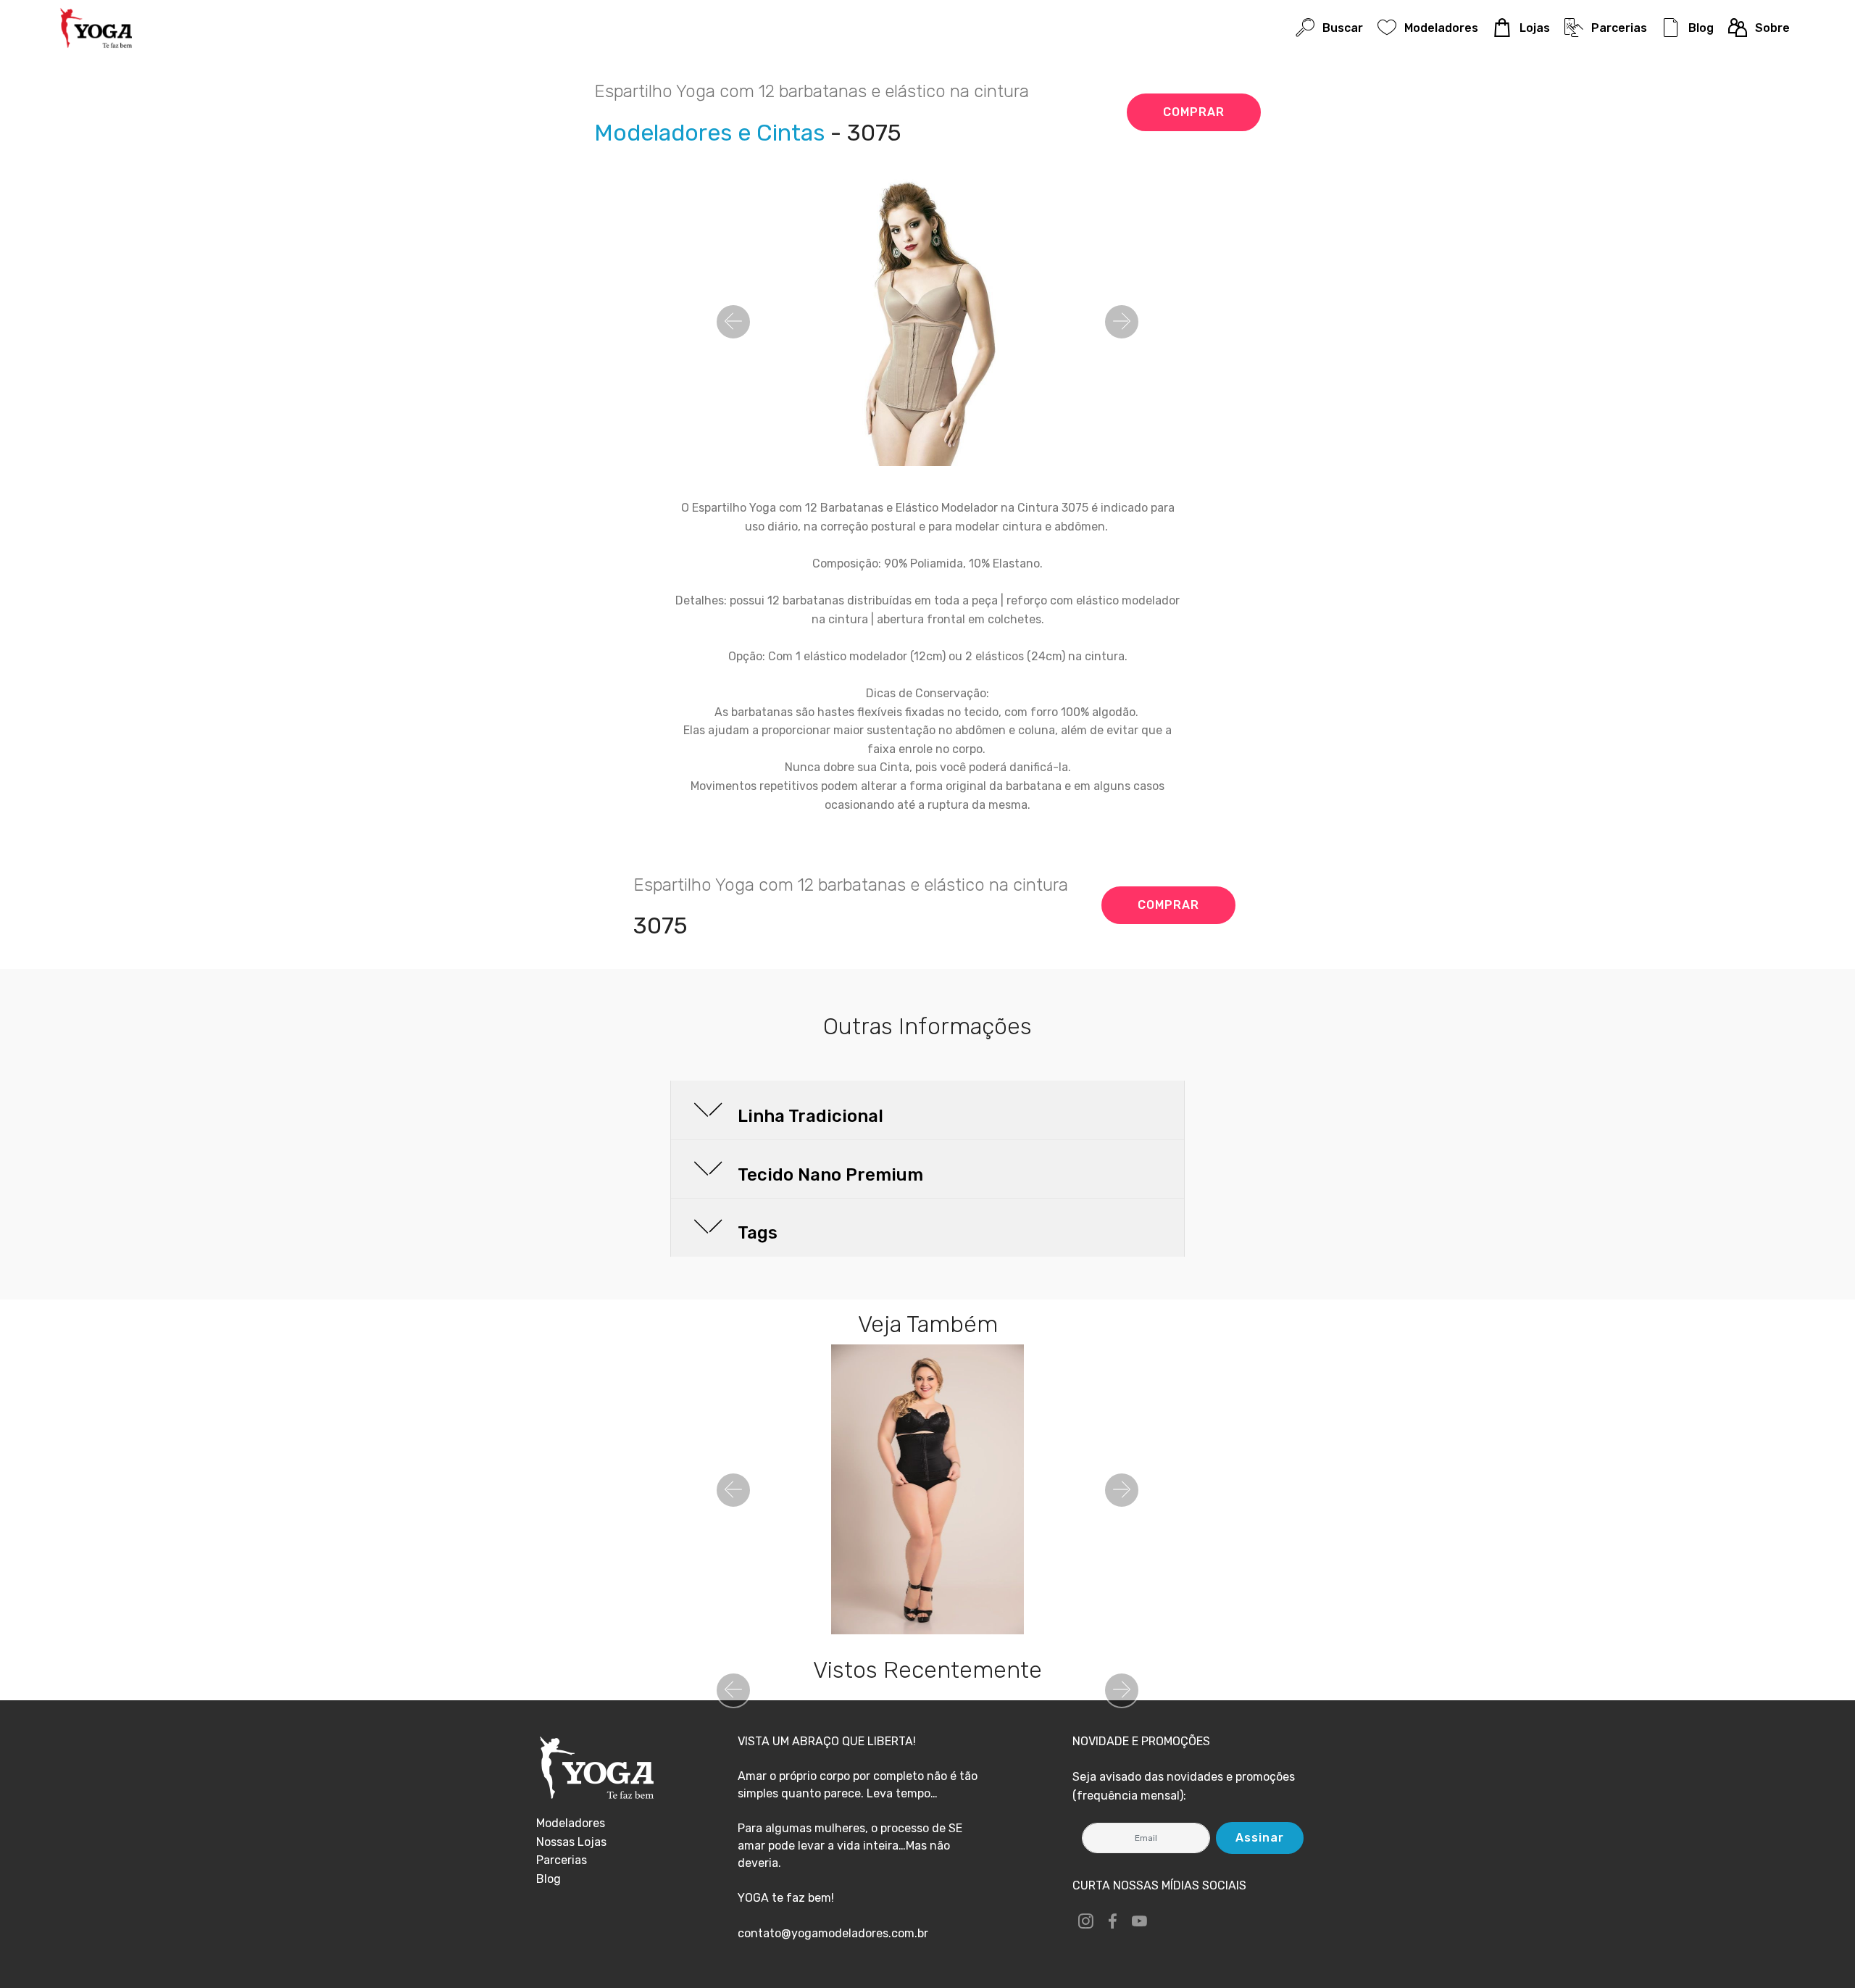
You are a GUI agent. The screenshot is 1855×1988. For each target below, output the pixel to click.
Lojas (1534, 28)
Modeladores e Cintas (709, 133)
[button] (733, 322)
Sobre (1772, 28)
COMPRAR (1194, 112)
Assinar (1260, 1838)
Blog (1701, 28)
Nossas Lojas (571, 1842)
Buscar (1342, 28)
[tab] (927, 1111)
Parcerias (1619, 28)
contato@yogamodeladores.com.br (833, 1933)
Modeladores (1441, 28)
